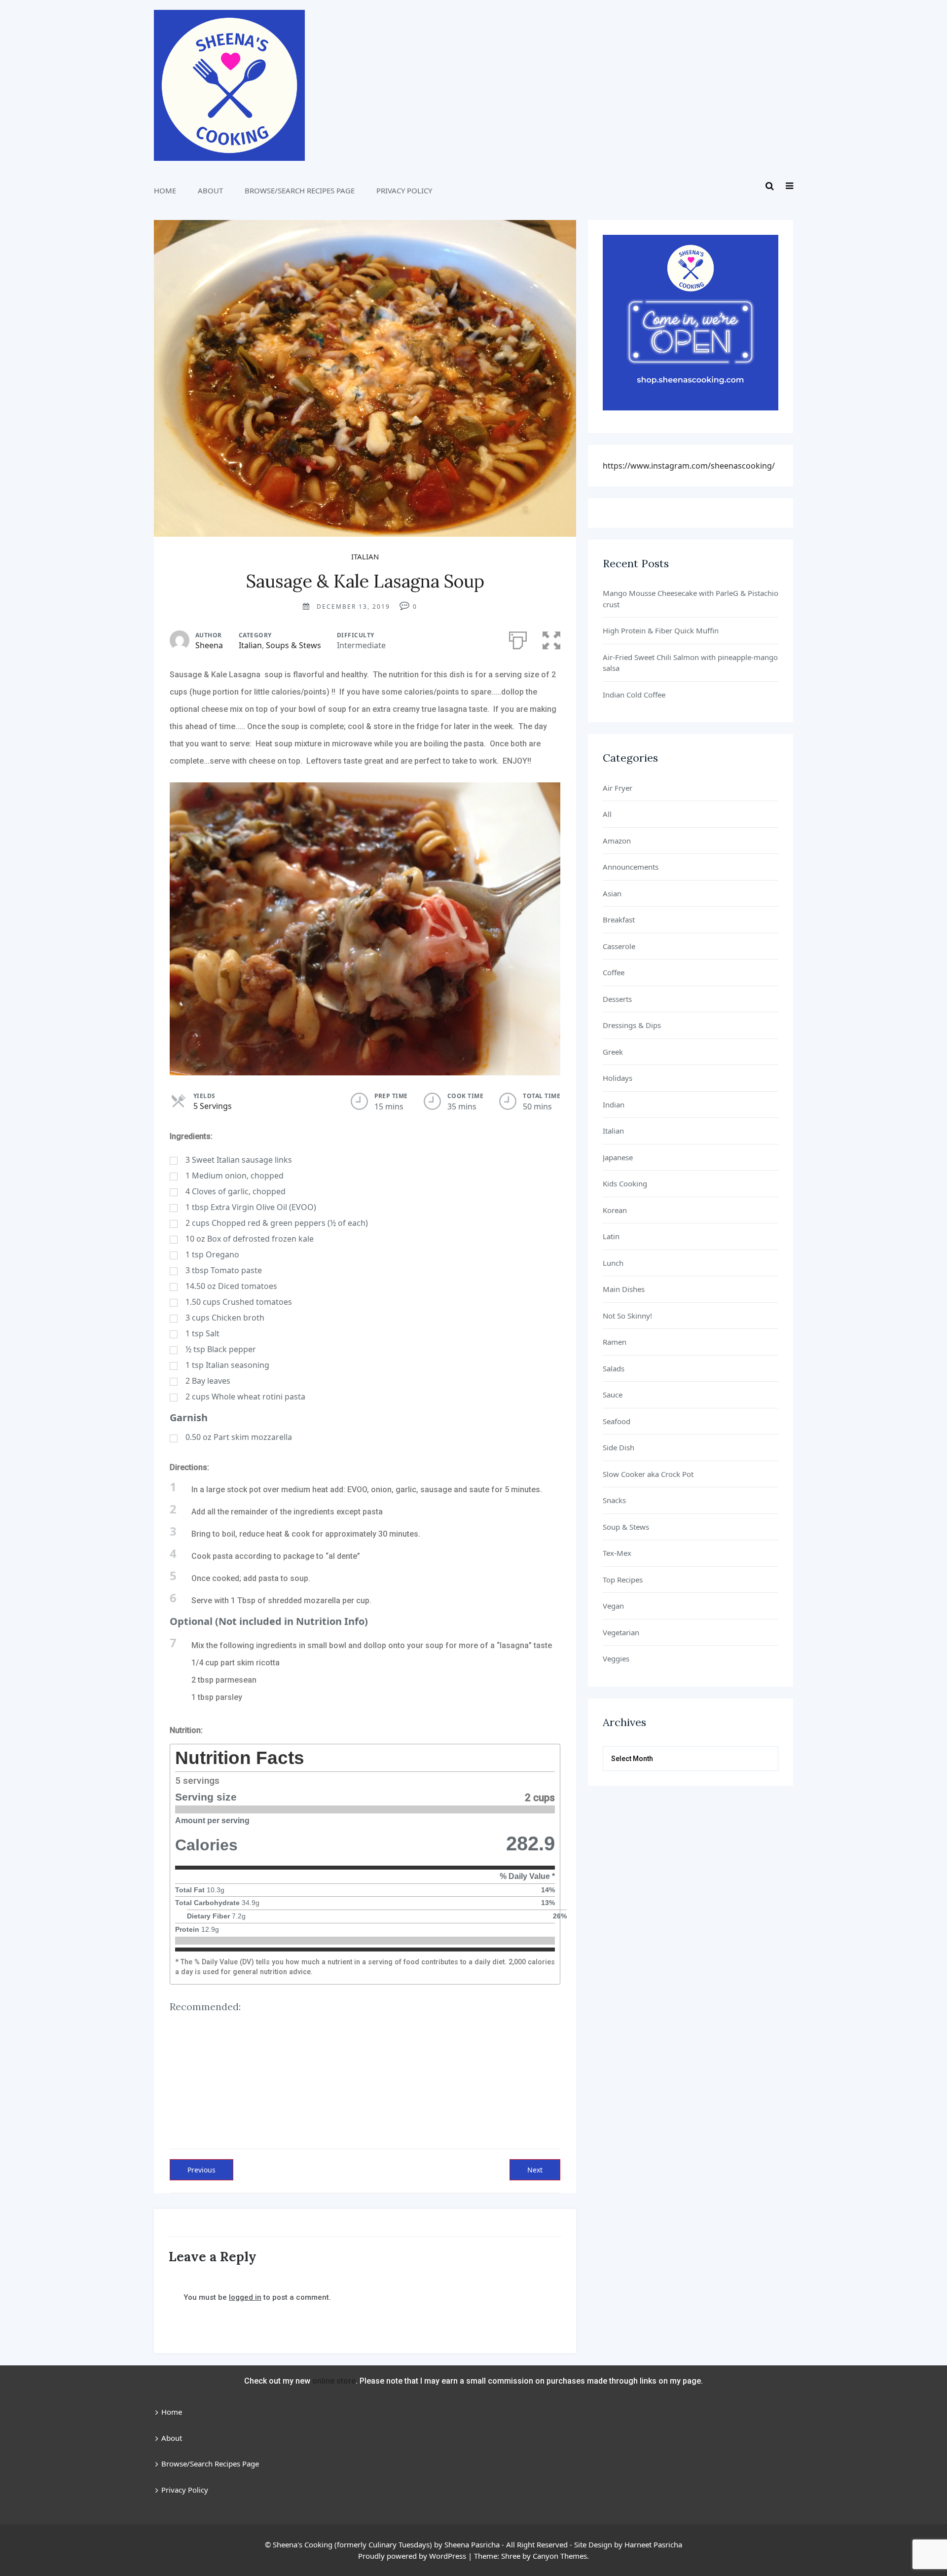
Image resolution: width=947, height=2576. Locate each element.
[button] (551, 638)
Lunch (613, 1263)
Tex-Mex (617, 1553)
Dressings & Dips (632, 1025)
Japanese (618, 1157)
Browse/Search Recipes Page (300, 190)
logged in (245, 2297)
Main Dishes (624, 1289)
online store (334, 2381)
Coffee (614, 972)
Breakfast (619, 920)
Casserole (619, 946)
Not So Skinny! (627, 1316)
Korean (615, 1210)
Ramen (615, 1342)
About (210, 190)
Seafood (617, 1421)
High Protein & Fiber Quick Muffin (661, 630)
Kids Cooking (625, 1183)
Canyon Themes (560, 2556)
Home (165, 190)
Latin (611, 1236)
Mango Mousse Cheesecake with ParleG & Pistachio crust (691, 599)
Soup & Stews (626, 1527)
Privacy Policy (404, 190)
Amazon (617, 841)
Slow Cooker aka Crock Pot (648, 1474)
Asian (612, 893)
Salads (614, 1368)
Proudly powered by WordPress (412, 2556)
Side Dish (619, 1447)
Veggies (616, 1658)
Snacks (614, 1500)
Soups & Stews (293, 645)
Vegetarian (621, 1632)
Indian (614, 1104)
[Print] (518, 638)
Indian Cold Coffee (634, 695)
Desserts (617, 999)
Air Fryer (618, 788)
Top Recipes (623, 1580)
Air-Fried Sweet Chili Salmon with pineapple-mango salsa (690, 663)
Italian (365, 556)
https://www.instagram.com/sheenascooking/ (689, 466)
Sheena (209, 645)
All (607, 814)
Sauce (613, 1395)
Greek (613, 1052)
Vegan (613, 1606)
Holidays (618, 1078)
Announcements (631, 867)
